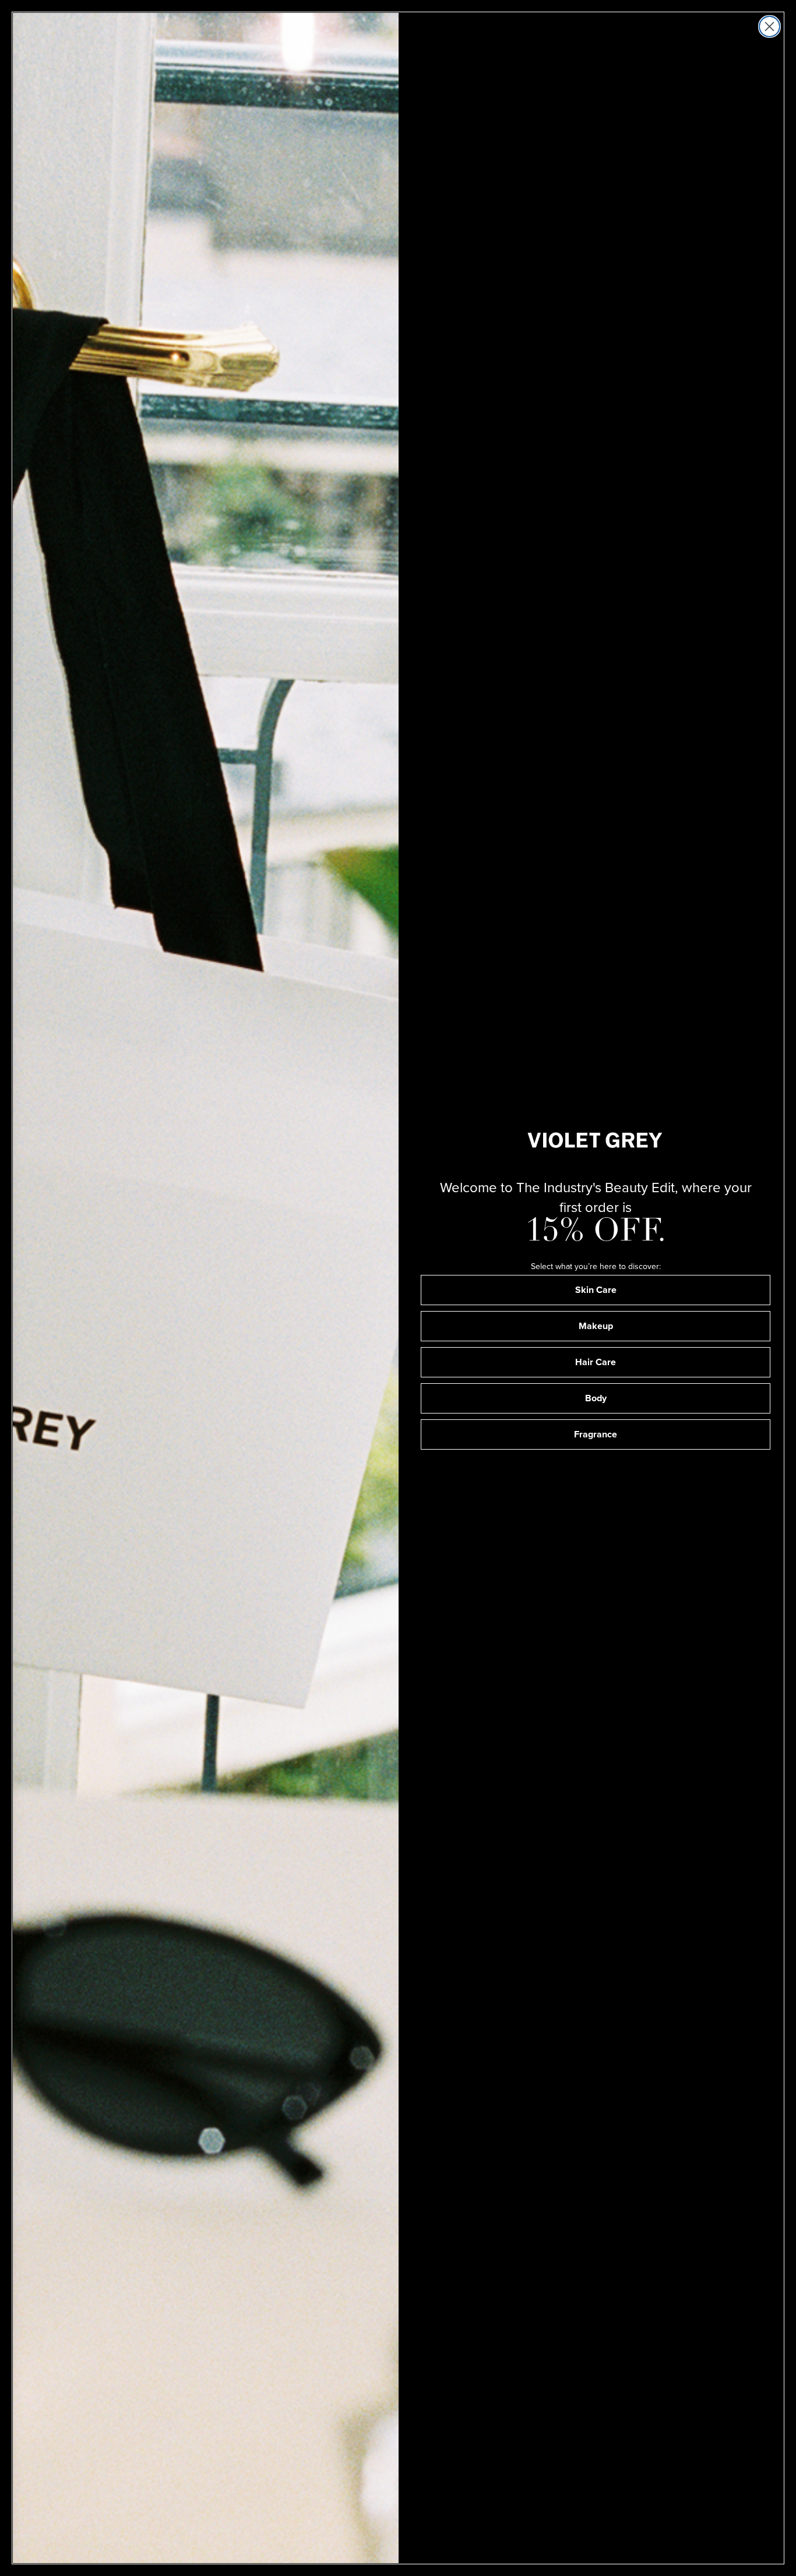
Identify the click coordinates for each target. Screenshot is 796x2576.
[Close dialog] (769, 26)
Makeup (596, 1326)
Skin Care (596, 1290)
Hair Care (596, 1362)
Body (596, 1398)
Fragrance (596, 1434)
